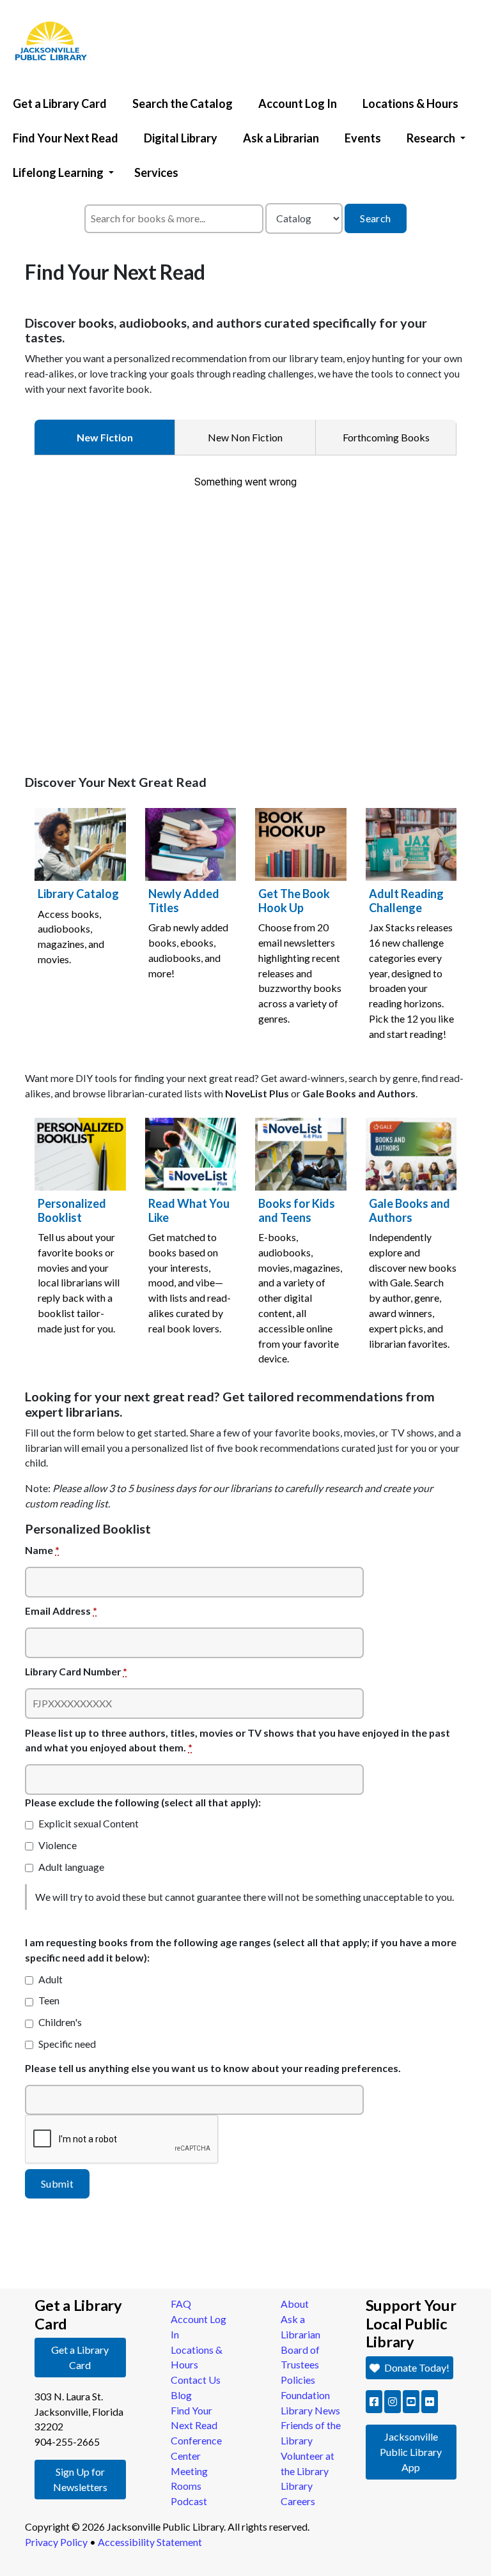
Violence (58, 1845)
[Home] (45, 3)
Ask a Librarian (281, 138)
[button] (374, 2402)
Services (156, 172)
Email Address (61, 1611)
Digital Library (181, 138)
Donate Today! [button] (416, 2367)
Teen (49, 2000)
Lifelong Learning (58, 172)
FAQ (181, 2304)
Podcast (189, 2501)
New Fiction (105, 437)
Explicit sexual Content (89, 1823)
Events (363, 138)
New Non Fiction (245, 437)
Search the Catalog (183, 103)
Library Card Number (76, 1671)
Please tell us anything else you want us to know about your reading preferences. (213, 2068)
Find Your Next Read (66, 138)
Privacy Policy (56, 2542)
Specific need (67, 2044)
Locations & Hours (410, 103)
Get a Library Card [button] (80, 2357)
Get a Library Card (60, 103)
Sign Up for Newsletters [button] (80, 2479)
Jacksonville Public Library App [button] (411, 2452)
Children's (60, 2022)
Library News (310, 2410)
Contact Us (196, 2380)
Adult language (71, 1867)
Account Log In (298, 103)
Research (431, 138)
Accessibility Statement (150, 2542)
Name (42, 1550)
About (295, 2304)
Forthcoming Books (386, 437)
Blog (181, 2395)
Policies (298, 2380)
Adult (51, 1979)
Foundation (305, 2395)
